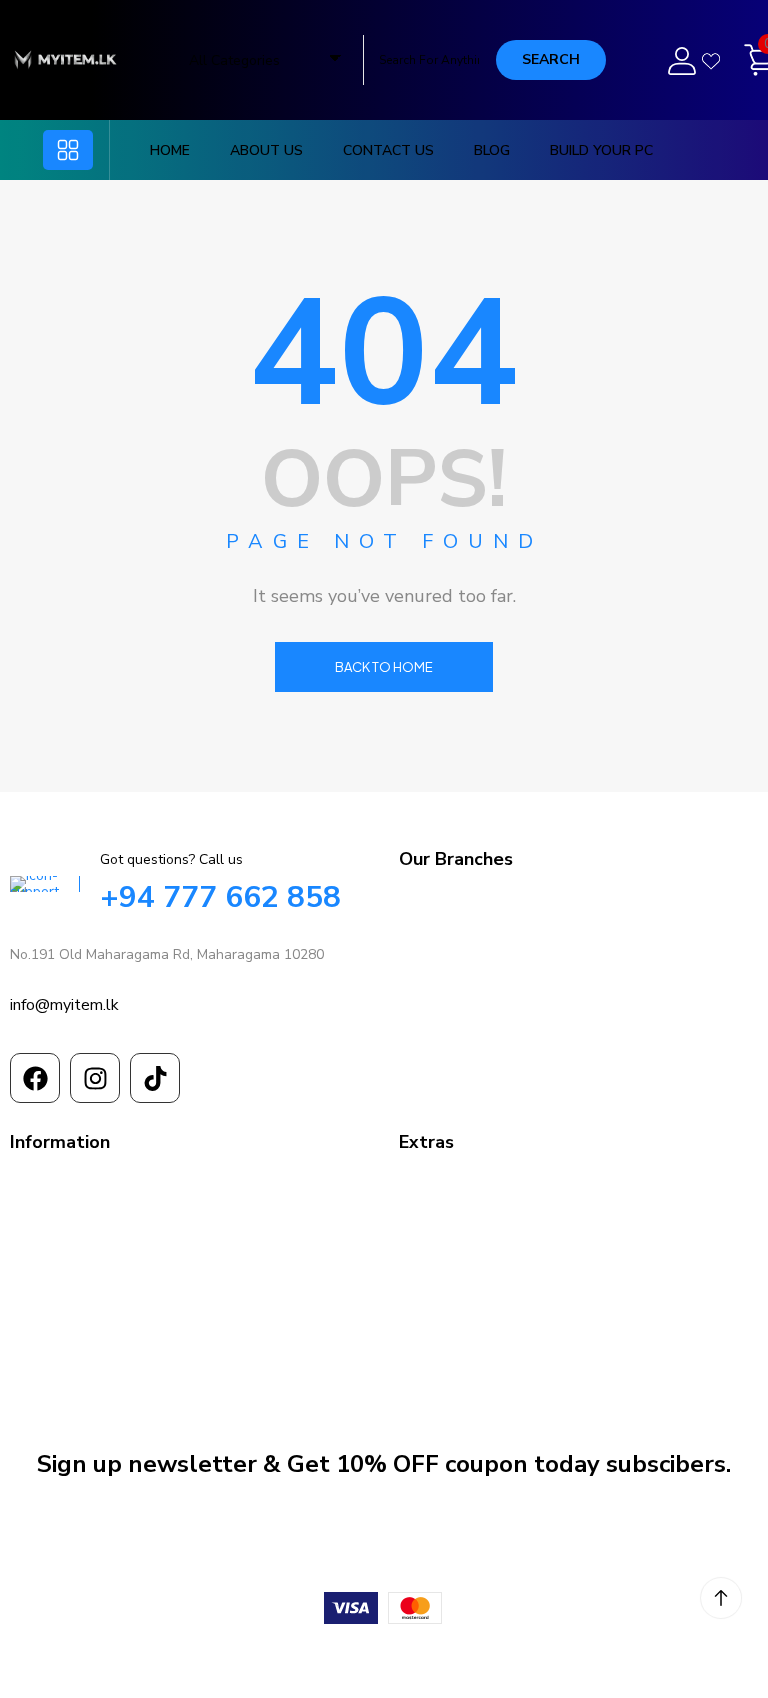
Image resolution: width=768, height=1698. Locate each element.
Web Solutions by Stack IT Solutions (384, 1658)
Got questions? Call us (171, 859)
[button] (68, 150)
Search (551, 59)
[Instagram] (95, 1078)
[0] (750, 60)
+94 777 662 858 (220, 897)
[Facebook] (35, 1078)
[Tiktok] (155, 1078)
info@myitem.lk (64, 1005)
